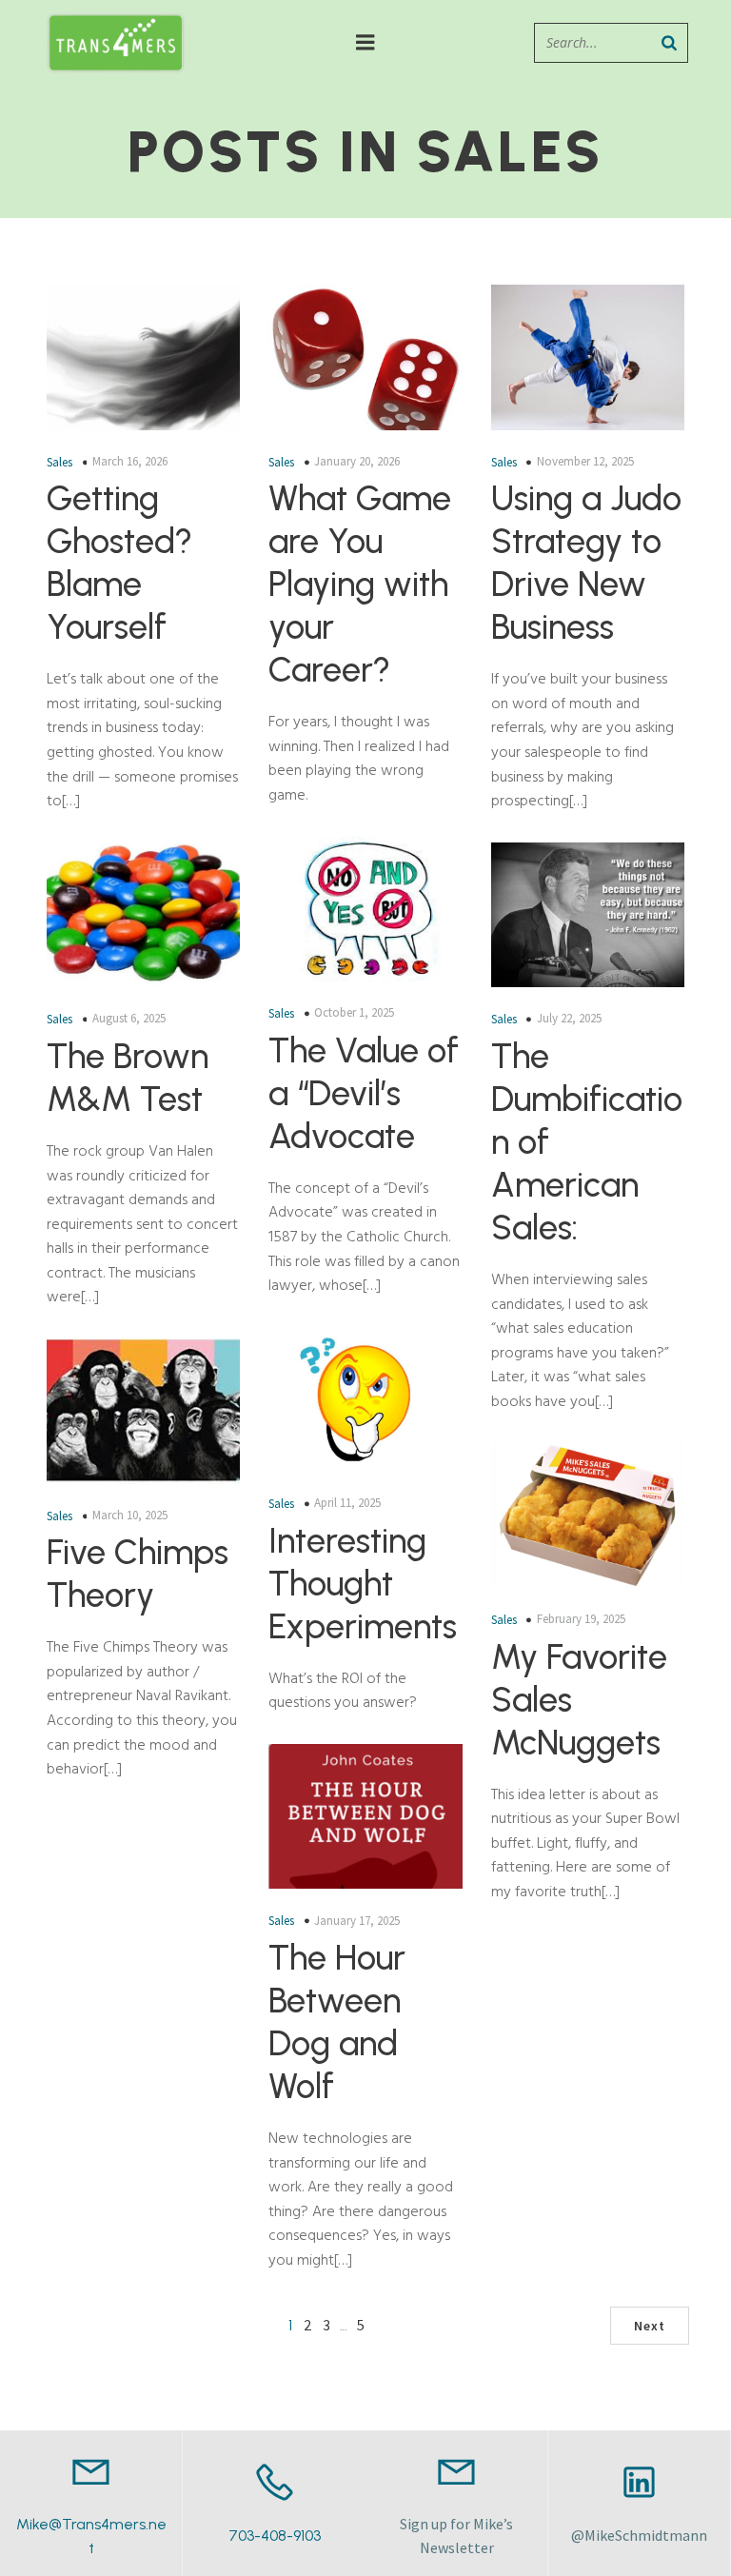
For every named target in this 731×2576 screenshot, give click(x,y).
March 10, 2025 (130, 1515)
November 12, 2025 (585, 461)
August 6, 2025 (129, 1018)
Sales (59, 462)
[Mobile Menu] (365, 43)
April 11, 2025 (347, 1503)
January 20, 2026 (357, 461)
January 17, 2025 (357, 1921)
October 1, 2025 (354, 1012)
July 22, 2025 (569, 1018)
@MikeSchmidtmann (639, 2535)
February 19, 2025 (581, 1619)
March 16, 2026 (130, 461)
